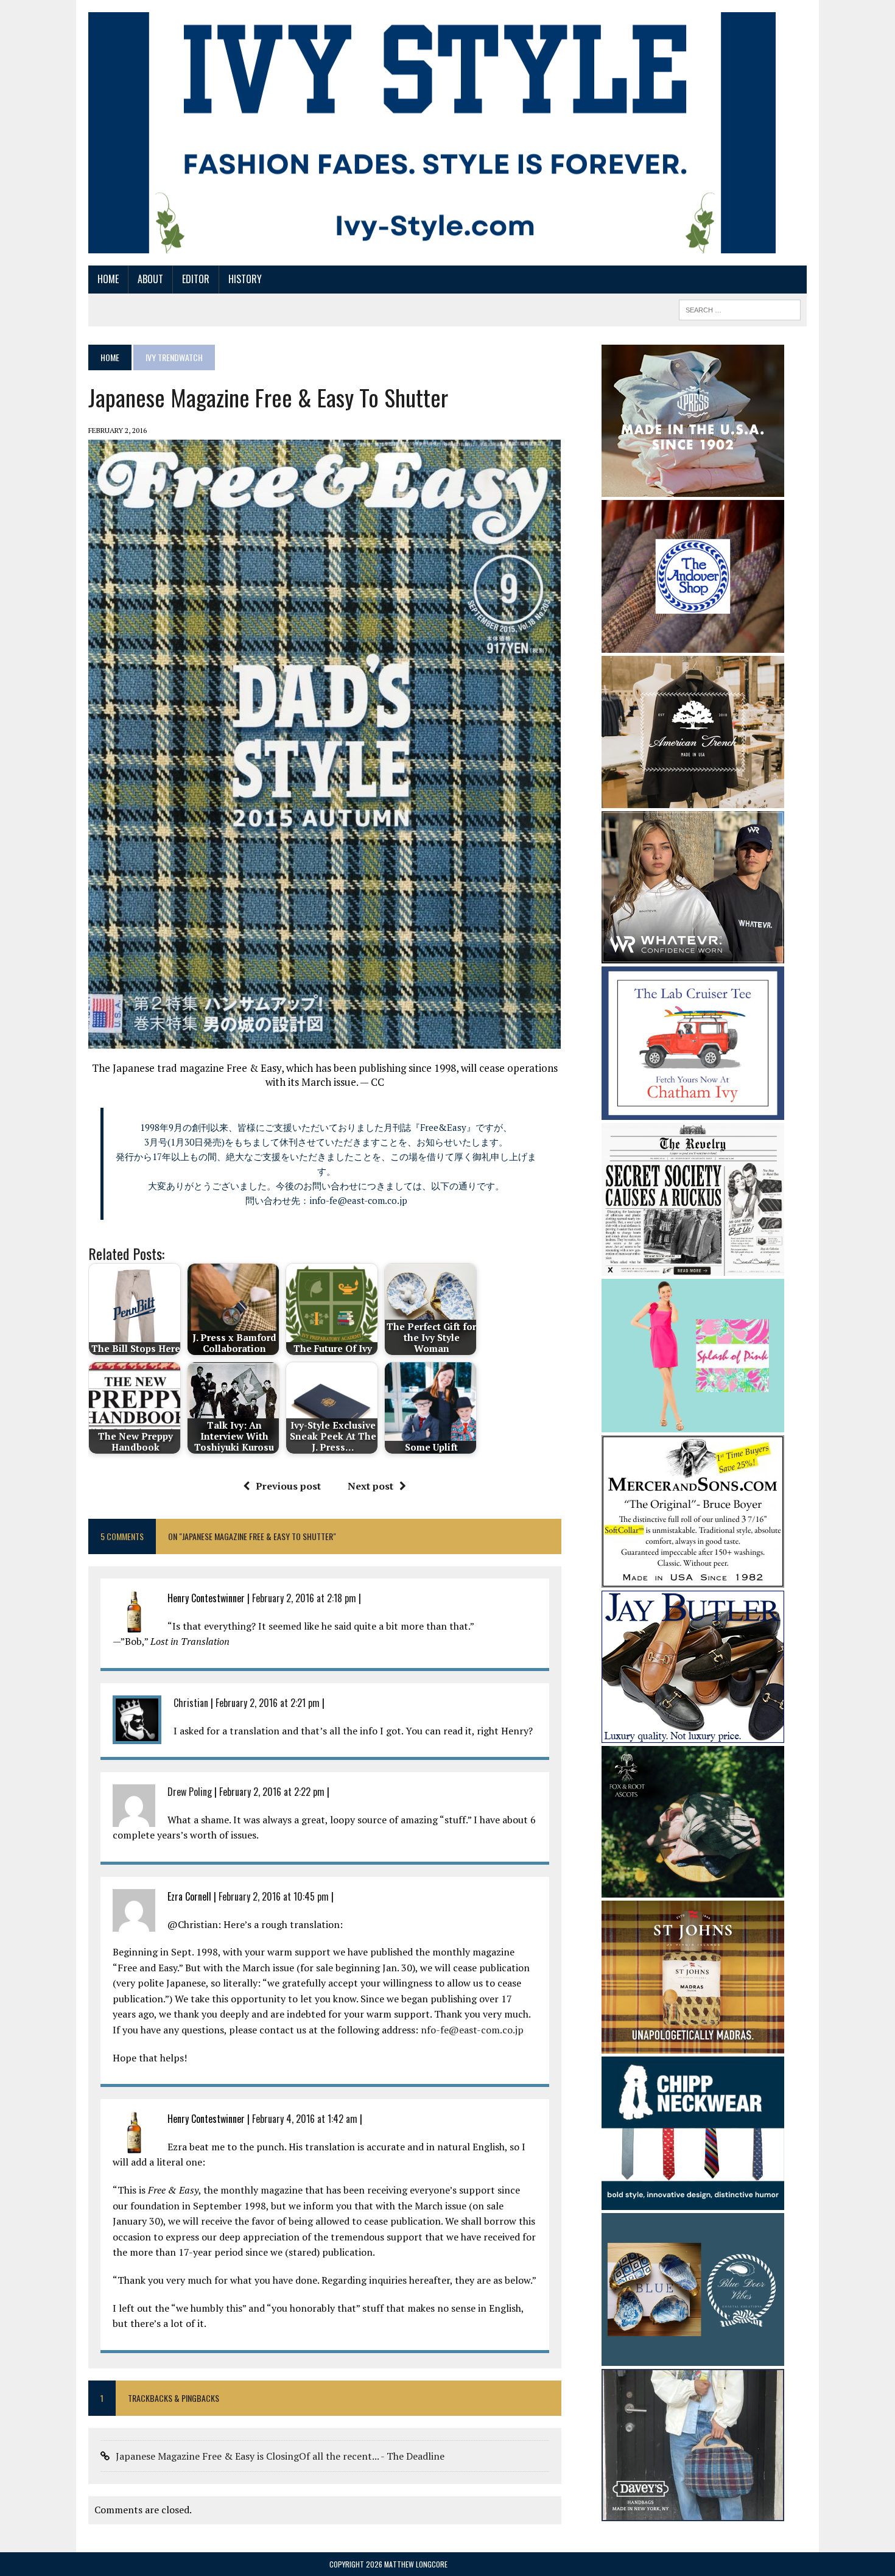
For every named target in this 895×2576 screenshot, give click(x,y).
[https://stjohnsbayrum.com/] (693, 2046)
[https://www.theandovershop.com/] (693, 644)
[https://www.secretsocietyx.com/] (693, 1267)
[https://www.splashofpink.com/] (693, 1424)
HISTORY (245, 279)
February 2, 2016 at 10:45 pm (274, 1896)
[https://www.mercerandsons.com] (693, 1579)
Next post (370, 1486)
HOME (108, 279)
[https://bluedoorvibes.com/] (693, 2358)
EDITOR (196, 279)
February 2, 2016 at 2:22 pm (272, 1792)
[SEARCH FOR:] (740, 308)
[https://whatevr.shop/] (693, 955)
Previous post (288, 1486)
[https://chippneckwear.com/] (693, 2201)
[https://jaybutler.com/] (693, 1734)
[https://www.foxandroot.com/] (693, 1890)
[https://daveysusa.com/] (693, 2513)
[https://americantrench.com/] (693, 800)
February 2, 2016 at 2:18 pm (304, 1598)
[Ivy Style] (432, 133)
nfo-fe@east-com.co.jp (472, 2030)
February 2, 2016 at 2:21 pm (268, 1703)
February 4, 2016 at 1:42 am (305, 2119)
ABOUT (150, 279)
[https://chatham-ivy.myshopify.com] (693, 1111)
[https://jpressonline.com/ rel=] (693, 488)
